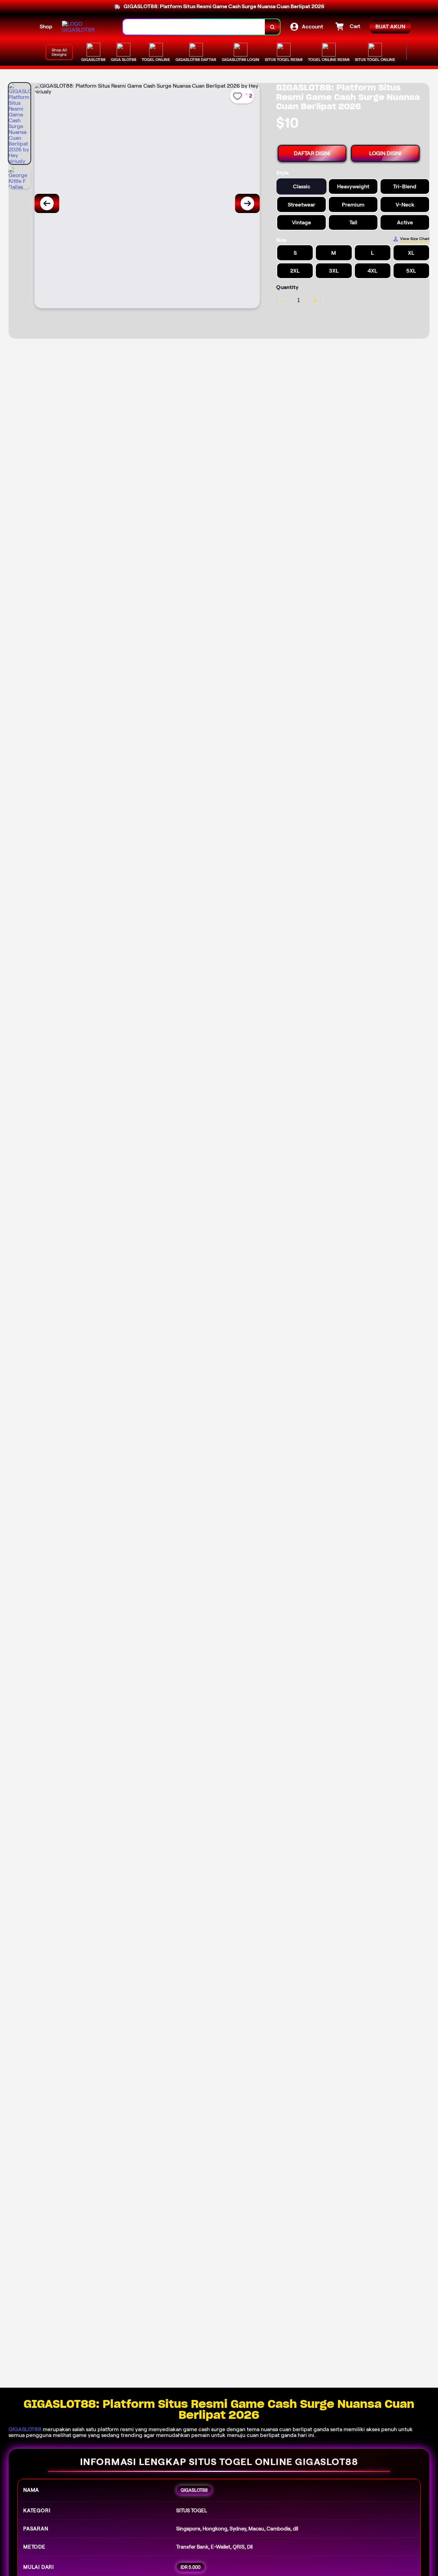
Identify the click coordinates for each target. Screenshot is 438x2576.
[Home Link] (86, 27)
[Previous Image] (47, 203)
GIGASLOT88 (25, 2429)
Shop (46, 27)
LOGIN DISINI (385, 153)
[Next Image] (247, 203)
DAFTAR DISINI (312, 153)
